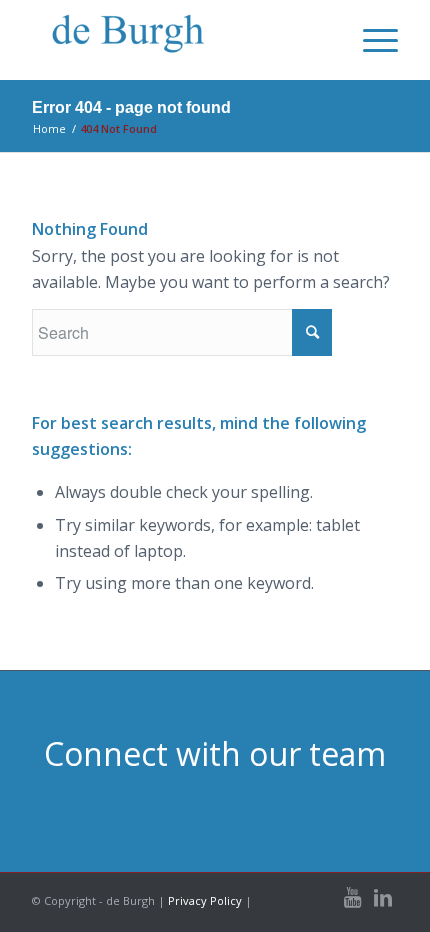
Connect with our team (215, 753)
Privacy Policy (205, 900)
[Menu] (370, 40)
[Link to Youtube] (353, 898)
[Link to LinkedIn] (383, 898)
